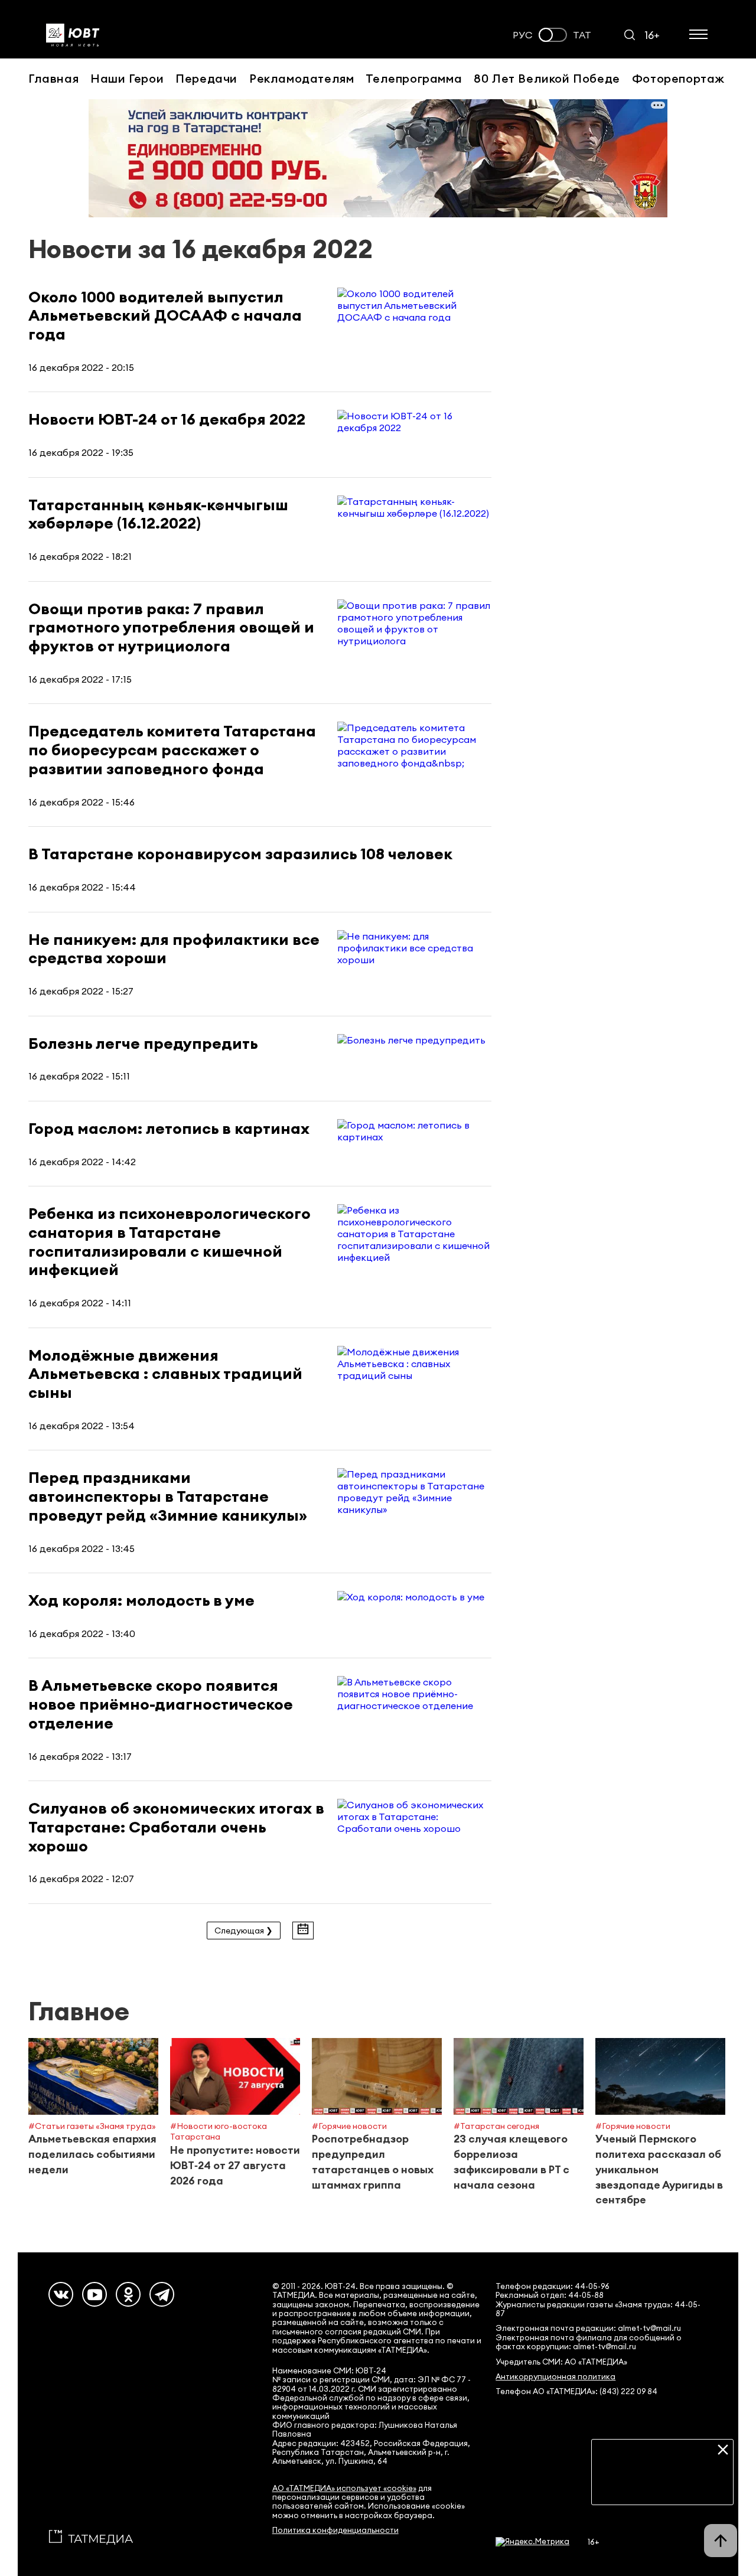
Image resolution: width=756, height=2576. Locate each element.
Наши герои (127, 78)
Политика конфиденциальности (335, 2530)
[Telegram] (162, 2294)
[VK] (61, 2294)
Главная (53, 78)
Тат (582, 35)
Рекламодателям (302, 78)
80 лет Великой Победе (547, 78)
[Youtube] (94, 2294)
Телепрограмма (414, 78)
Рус (523, 35)
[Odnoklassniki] (128, 2294)
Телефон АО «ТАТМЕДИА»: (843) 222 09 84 (576, 2391)
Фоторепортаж (678, 78)
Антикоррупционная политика (555, 2377)
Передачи (206, 78)
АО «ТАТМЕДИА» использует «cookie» (344, 2488)
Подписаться (662, 2487)
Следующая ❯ (244, 1931)
